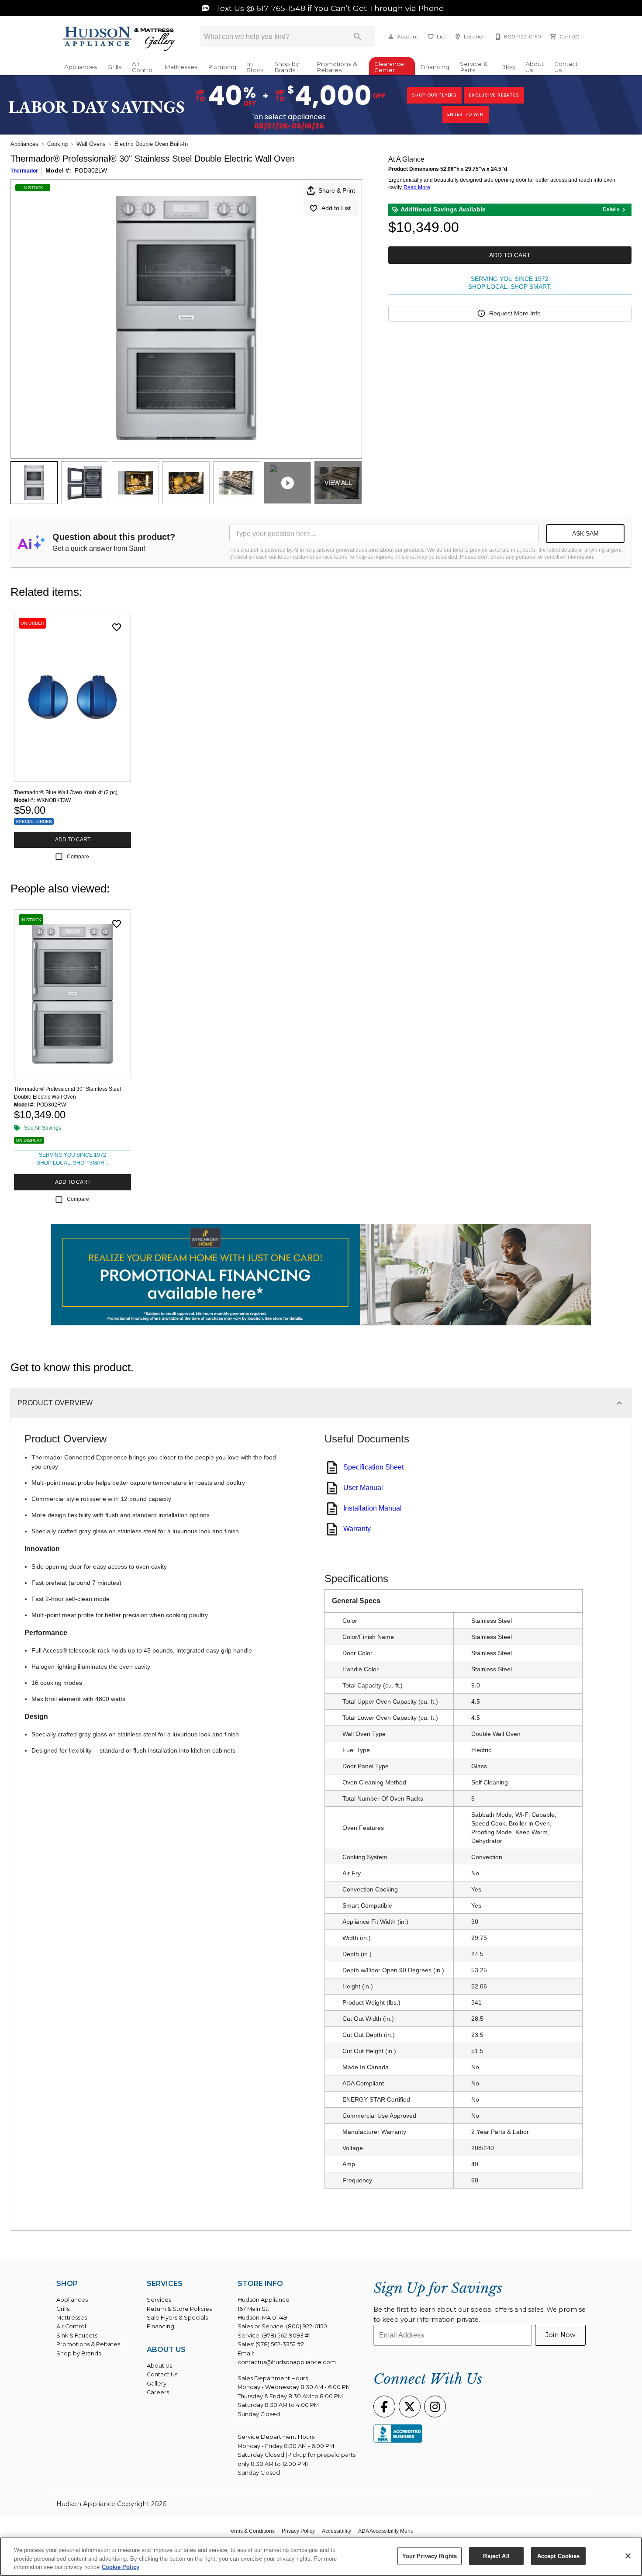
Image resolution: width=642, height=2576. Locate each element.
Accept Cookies (559, 2556)
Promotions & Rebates (337, 67)
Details (611, 209)
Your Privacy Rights (430, 2556)
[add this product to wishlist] (117, 627)
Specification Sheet (373, 1467)
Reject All (496, 2556)
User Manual (363, 1488)
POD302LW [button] (91, 170)
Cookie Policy (121, 2567)
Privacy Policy (298, 2531)
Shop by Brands (286, 67)
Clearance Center (389, 67)
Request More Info (515, 313)
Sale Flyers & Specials (177, 2318)
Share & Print (337, 190)
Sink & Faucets (77, 2336)
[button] (391, 37)
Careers (158, 2392)
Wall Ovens (91, 144)
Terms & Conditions (252, 2531)
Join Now (561, 2335)
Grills (114, 67)
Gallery (157, 2384)
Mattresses (181, 67)
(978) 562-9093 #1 (286, 2336)
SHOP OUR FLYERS (434, 95)
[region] (321, 2557)
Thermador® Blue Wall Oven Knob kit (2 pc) (66, 792)
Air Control (143, 67)
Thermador (24, 171)
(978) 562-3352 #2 (280, 2344)
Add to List (336, 208)
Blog (508, 67)
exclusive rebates (494, 95)
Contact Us (566, 67)
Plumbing (222, 67)
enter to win (466, 114)
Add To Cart (510, 255)
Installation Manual (373, 1508)
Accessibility (337, 2531)
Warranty (357, 1529)
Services (159, 2300)
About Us (535, 67)
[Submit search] (358, 37)
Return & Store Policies (179, 2309)
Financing (435, 67)
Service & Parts (474, 67)
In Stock (255, 67)
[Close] (628, 2556)
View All (338, 483)
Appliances (81, 67)
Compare (78, 857)
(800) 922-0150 (307, 2326)
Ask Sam (585, 533)
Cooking (57, 144)
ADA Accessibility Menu (386, 2531)
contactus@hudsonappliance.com (287, 2362)
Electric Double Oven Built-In (151, 144)
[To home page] (119, 39)
